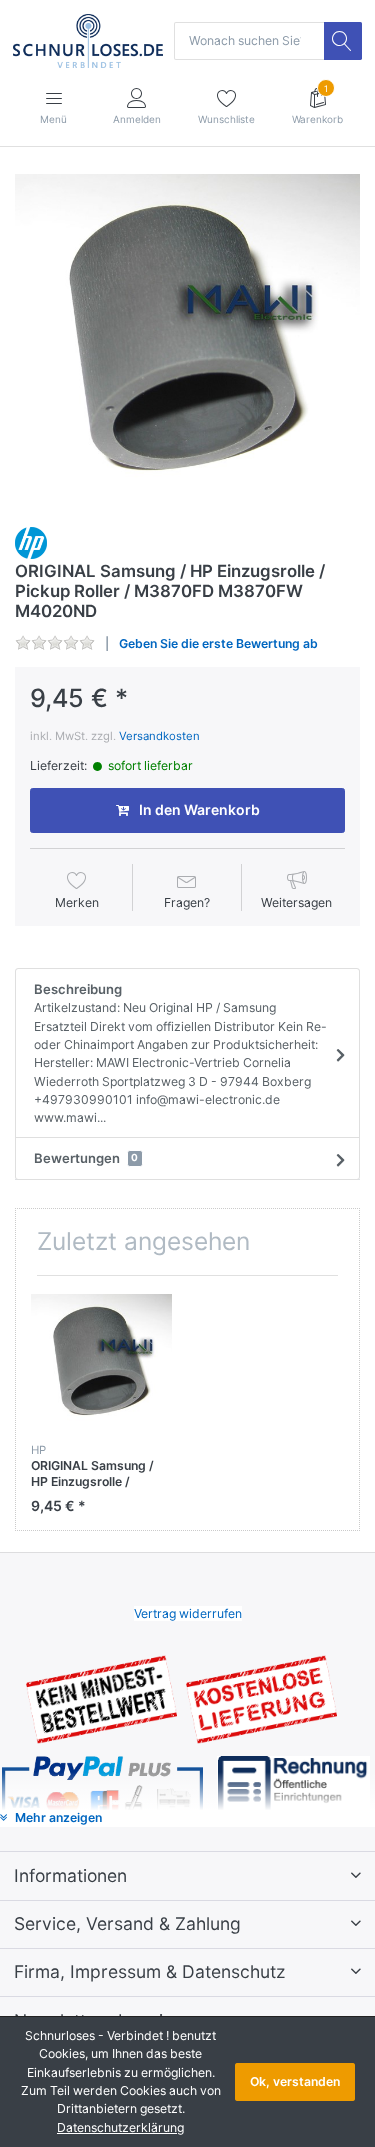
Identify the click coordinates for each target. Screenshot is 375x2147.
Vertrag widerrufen (188, 1613)
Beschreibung (180, 1053)
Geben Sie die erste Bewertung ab (218, 643)
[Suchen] (343, 41)
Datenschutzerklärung (120, 2127)
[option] (187, 340)
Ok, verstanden (295, 2081)
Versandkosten (159, 736)
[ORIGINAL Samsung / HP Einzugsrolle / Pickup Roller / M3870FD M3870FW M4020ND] (187, 340)
